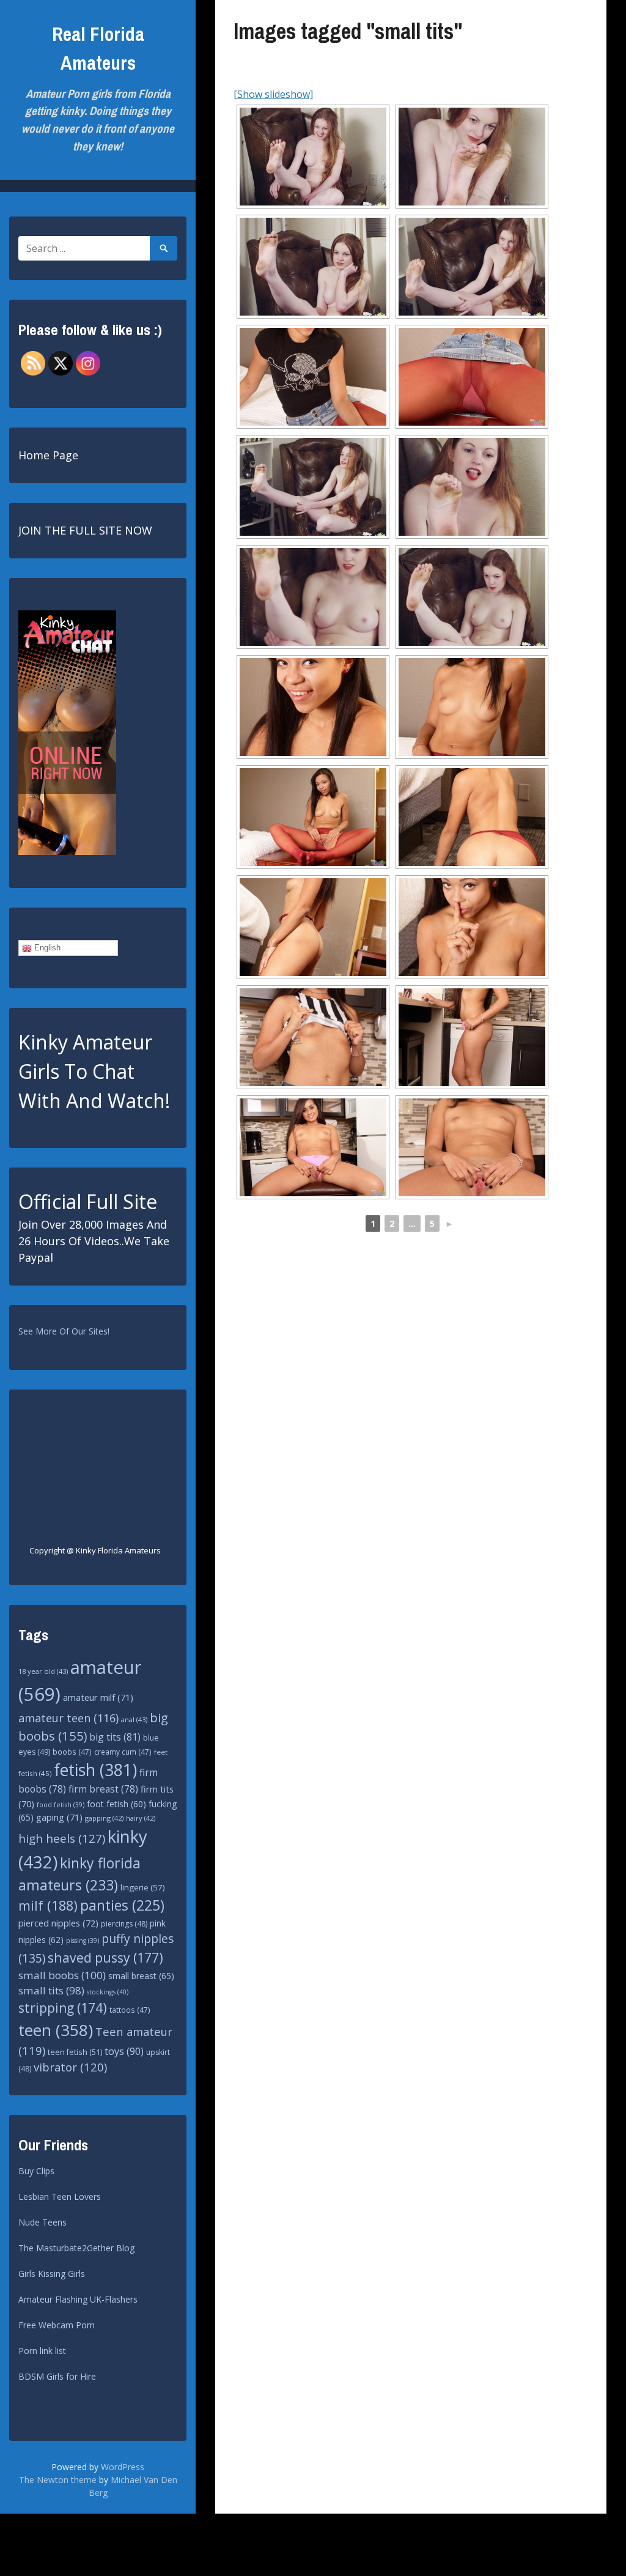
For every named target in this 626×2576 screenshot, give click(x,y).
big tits (115, 1737)
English (46, 948)
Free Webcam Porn (57, 2325)
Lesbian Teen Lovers (60, 2197)
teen (56, 2030)
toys (124, 2051)
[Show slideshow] (273, 94)
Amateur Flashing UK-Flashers (78, 2299)
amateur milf (98, 1697)
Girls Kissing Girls (52, 2274)
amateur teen (68, 1718)
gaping (59, 1817)
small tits (51, 1990)
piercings (124, 1924)
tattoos (130, 2010)
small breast (141, 1976)
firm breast (103, 1789)
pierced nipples (58, 1923)
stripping (63, 2008)
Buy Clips (36, 2171)
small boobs (62, 1975)
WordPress (123, 2467)
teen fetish (75, 2052)
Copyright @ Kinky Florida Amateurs (95, 1550)
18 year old (43, 1671)
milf (48, 1905)
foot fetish (116, 1804)
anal (134, 1719)
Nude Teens (42, 2222)
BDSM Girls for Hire (57, 2376)
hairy (141, 1818)
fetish (95, 1770)
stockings (108, 1992)
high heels (62, 1838)
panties (122, 1905)
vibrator (70, 2067)
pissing (83, 1941)
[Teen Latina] (313, 1037)
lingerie (143, 1887)
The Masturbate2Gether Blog (76, 2248)
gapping (104, 1818)
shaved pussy (105, 1957)
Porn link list (42, 2351)
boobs (72, 1752)
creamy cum (123, 1752)
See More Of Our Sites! (64, 1331)
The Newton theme (58, 2480)
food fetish (61, 1805)
